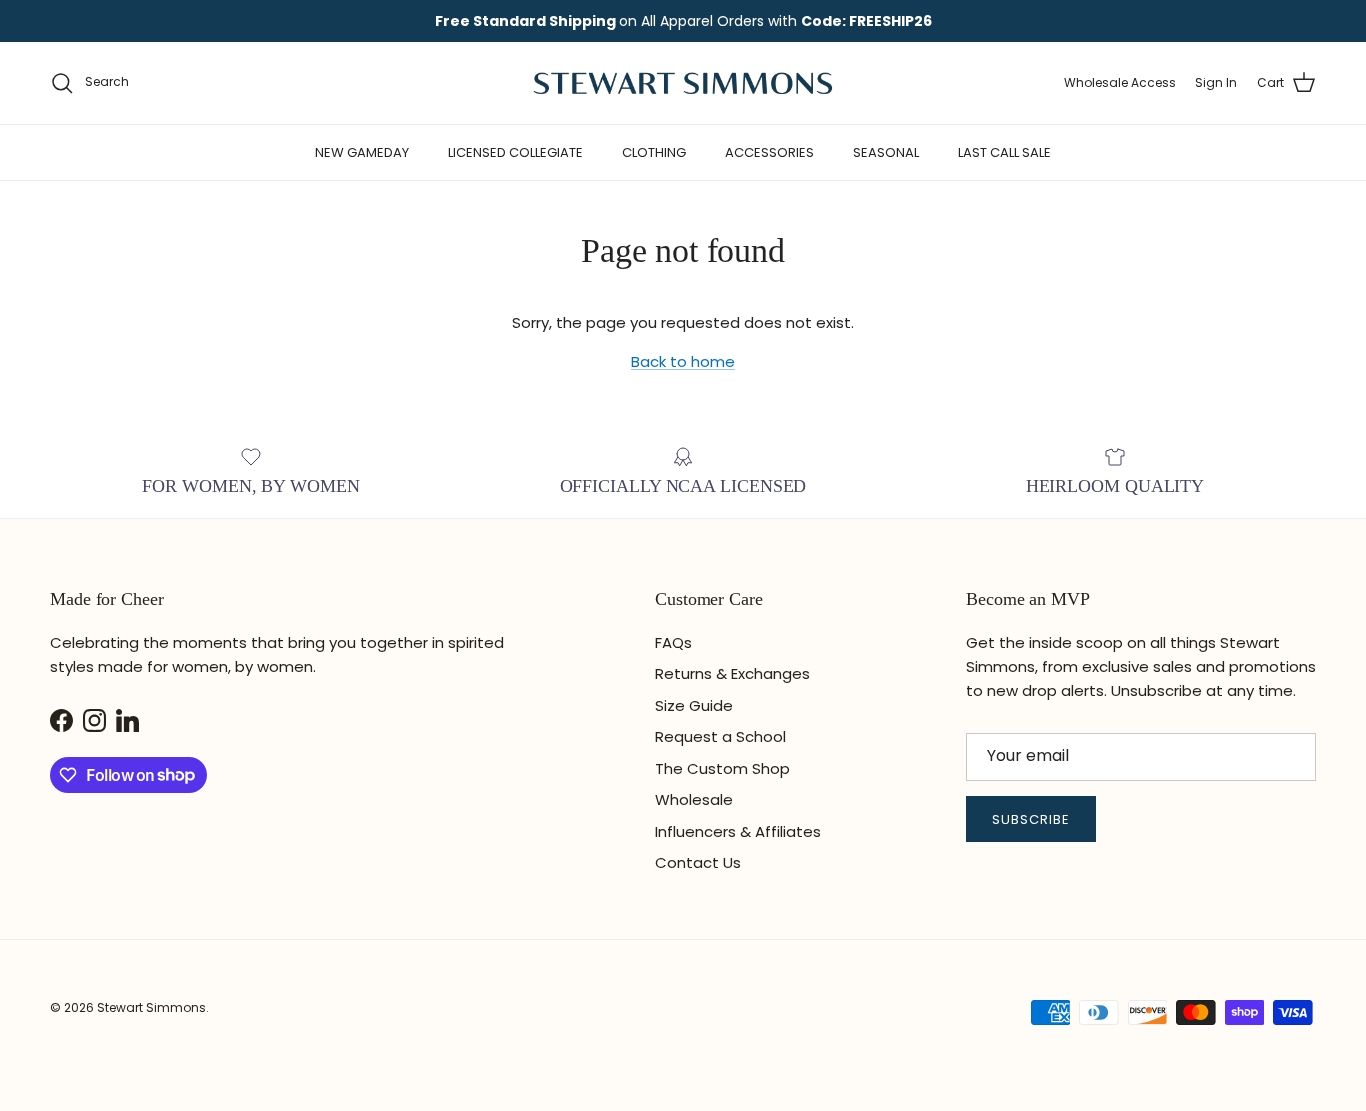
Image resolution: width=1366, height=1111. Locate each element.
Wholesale (694, 799)
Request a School (720, 736)
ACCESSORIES (769, 152)
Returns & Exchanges (732, 673)
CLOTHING (654, 152)
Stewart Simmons (151, 1007)
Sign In (1216, 82)
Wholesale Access (1120, 82)
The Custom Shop (722, 768)
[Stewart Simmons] (683, 83)
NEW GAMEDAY (362, 152)
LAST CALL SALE (1004, 152)
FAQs (673, 642)
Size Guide (694, 705)
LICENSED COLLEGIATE (515, 152)
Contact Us (698, 862)
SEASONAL (886, 152)
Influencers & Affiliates (738, 831)
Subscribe (1031, 819)
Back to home (683, 361)
